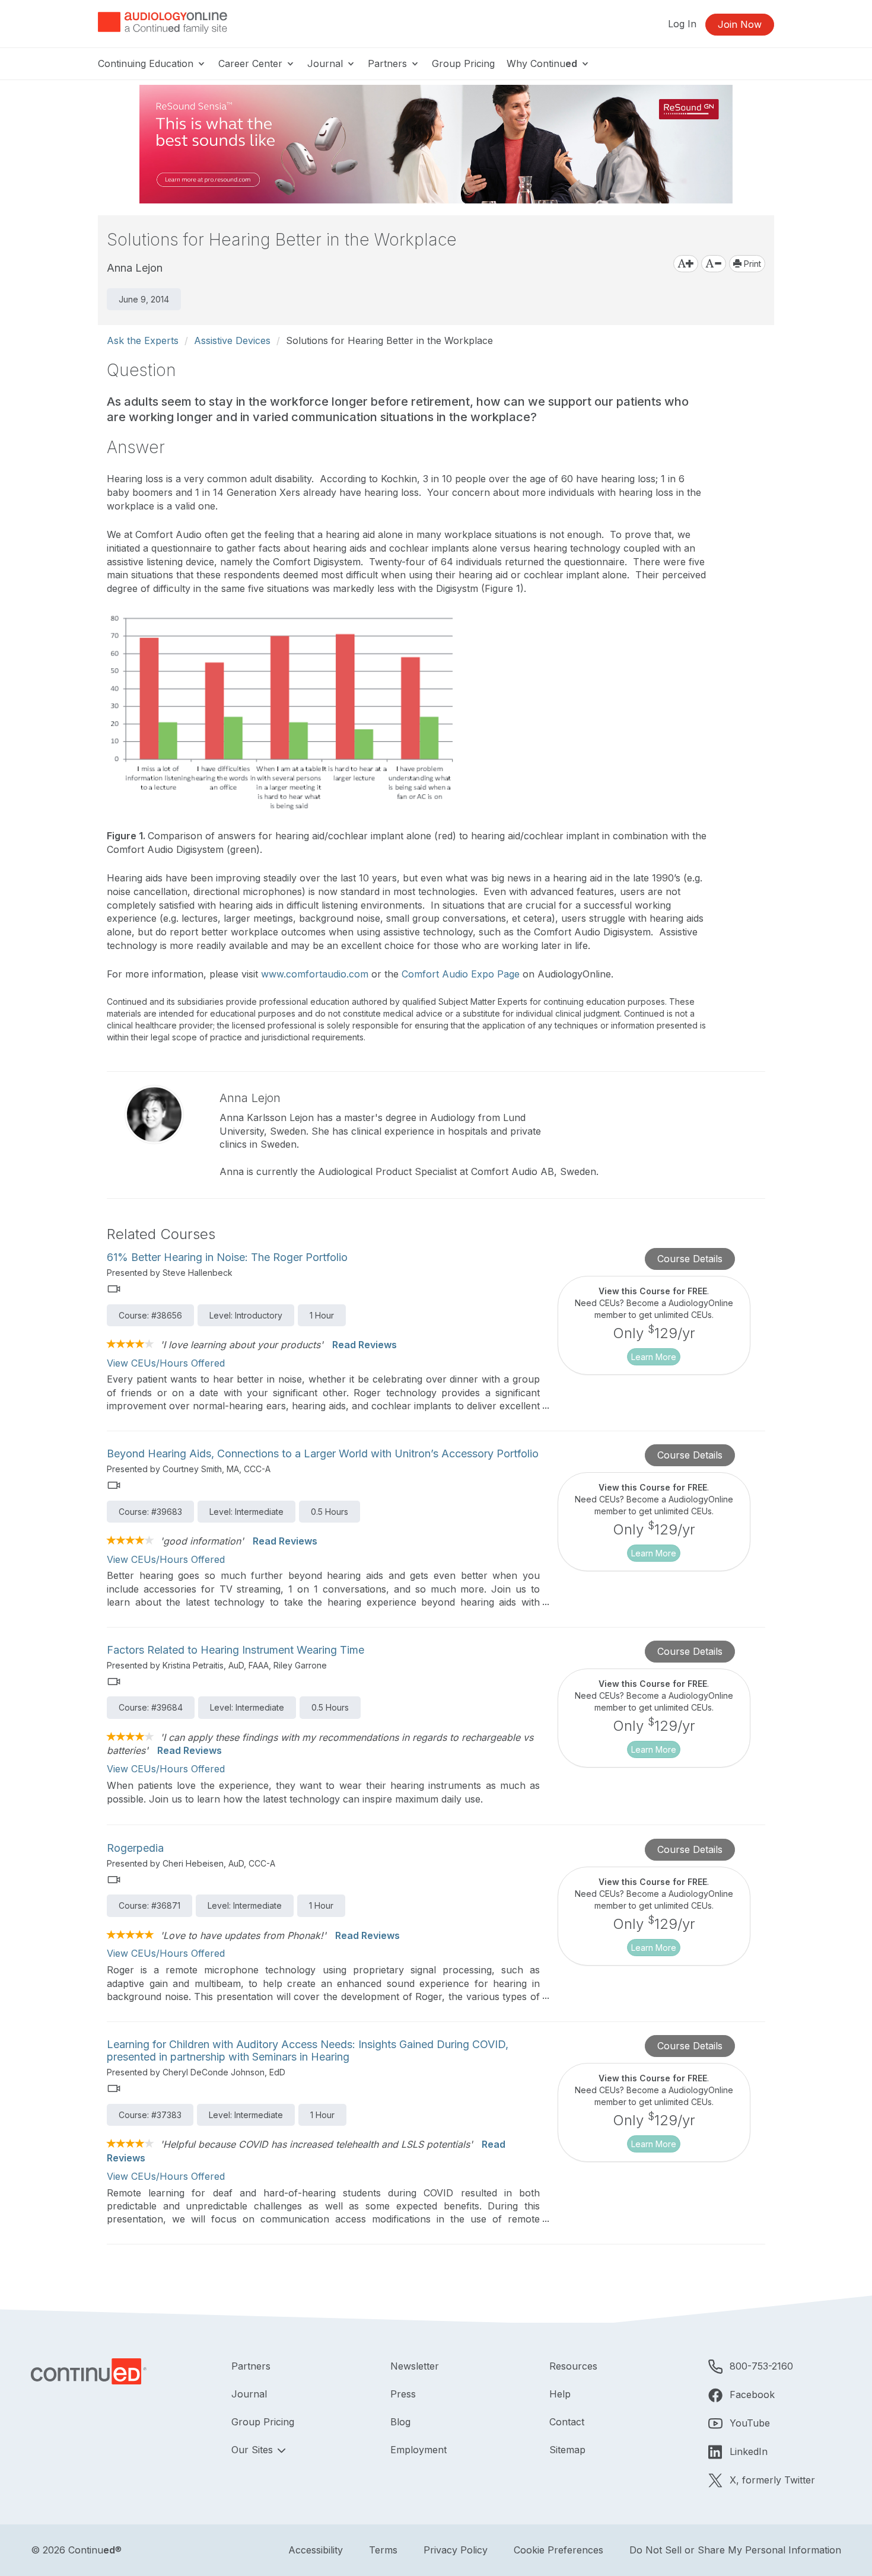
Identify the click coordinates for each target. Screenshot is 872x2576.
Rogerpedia (135, 1848)
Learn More (654, 1357)
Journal (327, 63)
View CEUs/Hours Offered (166, 1363)
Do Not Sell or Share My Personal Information (735, 2550)
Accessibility (316, 2550)
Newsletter (415, 2366)
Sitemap (567, 2450)
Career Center (252, 63)
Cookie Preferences (558, 2550)
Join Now (740, 24)
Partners (389, 63)
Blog (400, 2422)
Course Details (690, 1259)
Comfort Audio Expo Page (461, 974)
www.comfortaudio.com (315, 974)
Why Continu (542, 63)
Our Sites (254, 2450)
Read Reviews (365, 1345)
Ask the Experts (143, 340)
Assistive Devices (232, 340)
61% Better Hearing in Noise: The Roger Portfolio (227, 1257)
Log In (682, 24)
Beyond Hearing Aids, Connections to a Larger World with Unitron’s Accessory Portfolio (323, 1453)
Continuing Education (147, 63)
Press (403, 2394)
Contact (567, 2422)
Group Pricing (463, 63)
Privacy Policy (456, 2550)
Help (560, 2394)
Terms (383, 2550)
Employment (419, 2450)
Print (751, 264)
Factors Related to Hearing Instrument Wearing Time (235, 1650)
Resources (573, 2366)
